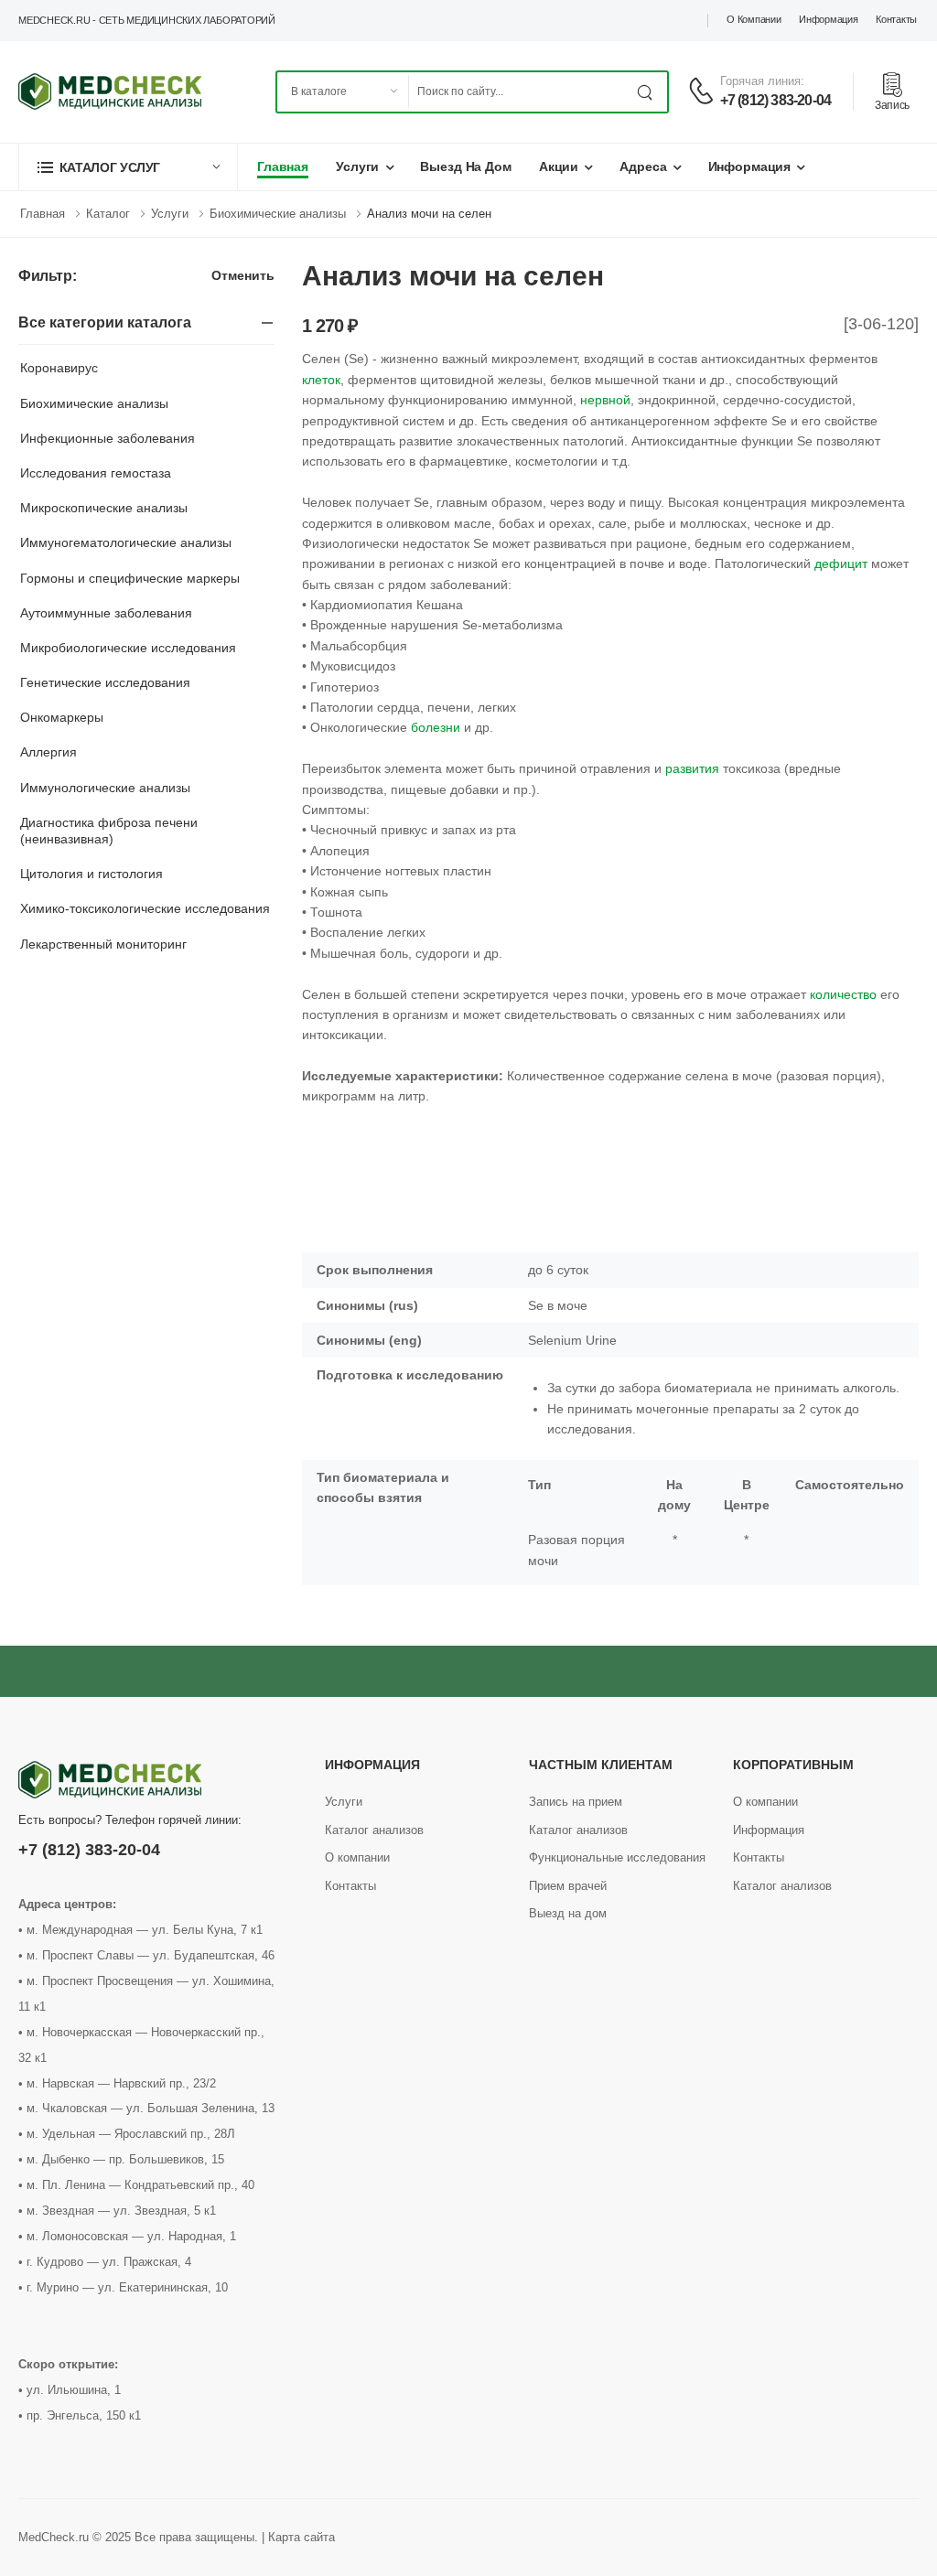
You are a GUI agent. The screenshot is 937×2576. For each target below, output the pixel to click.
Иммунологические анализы (105, 788)
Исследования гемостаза (96, 473)
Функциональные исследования (617, 1857)
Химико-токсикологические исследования (145, 908)
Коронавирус (59, 368)
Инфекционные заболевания (108, 438)
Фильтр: (47, 276)
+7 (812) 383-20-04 (776, 100)
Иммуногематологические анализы (126, 542)
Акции (559, 166)
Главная (283, 166)
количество (843, 994)
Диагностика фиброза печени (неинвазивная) (109, 831)
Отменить (243, 276)
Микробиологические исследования (128, 648)
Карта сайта (302, 2537)
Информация (828, 19)
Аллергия (48, 752)
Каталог (108, 214)
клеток (321, 380)
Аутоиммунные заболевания (106, 613)
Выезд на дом (466, 166)
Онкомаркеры (62, 717)
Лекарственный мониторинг (103, 944)
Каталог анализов (374, 1830)
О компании (754, 19)
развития (692, 768)
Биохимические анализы (278, 214)
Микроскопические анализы (104, 508)
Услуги (357, 166)
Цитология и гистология (92, 874)
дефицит (841, 563)
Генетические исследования (105, 682)
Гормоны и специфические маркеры (130, 578)
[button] (128, 167)
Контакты (896, 19)
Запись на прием (576, 1802)
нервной (605, 400)
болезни (436, 727)
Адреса (643, 166)
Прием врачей (568, 1886)
